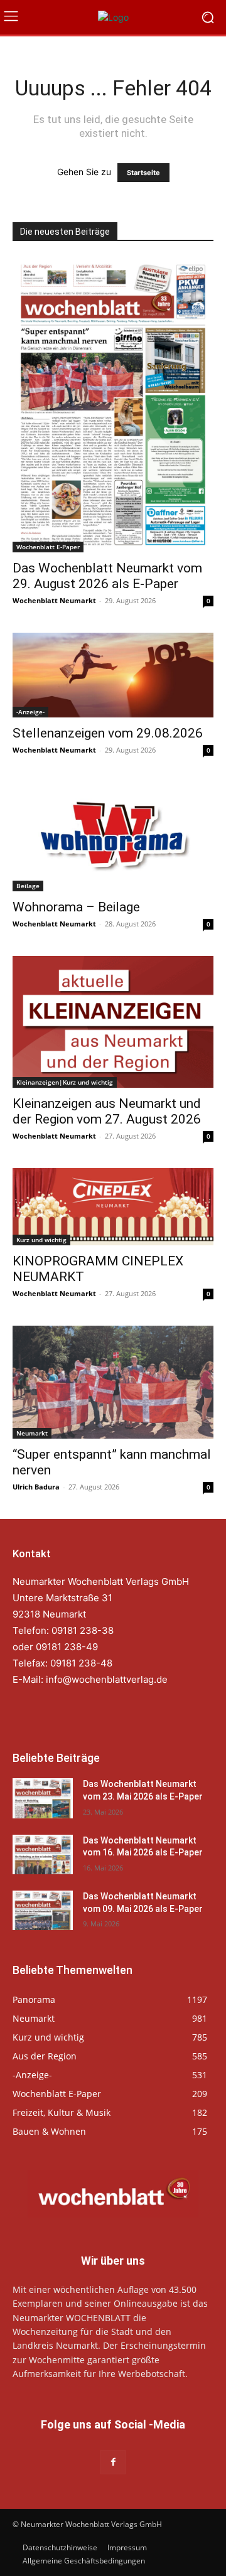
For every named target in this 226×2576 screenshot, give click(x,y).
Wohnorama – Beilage (76, 907)
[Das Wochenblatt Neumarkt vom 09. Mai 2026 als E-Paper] (43, 1910)
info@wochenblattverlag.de (107, 1679)
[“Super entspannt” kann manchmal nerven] (113, 1382)
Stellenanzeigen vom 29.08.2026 (108, 733)
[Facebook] (113, 2462)
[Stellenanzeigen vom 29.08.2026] (113, 675)
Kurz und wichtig (41, 1240)
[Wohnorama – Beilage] (113, 837)
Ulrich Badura (36, 1487)
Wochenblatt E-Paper (48, 547)
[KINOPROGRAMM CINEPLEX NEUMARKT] (113, 1207)
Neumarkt (32, 1433)
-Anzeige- (30, 712)
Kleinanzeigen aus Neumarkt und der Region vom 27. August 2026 (107, 1111)
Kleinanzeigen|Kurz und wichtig (65, 1082)
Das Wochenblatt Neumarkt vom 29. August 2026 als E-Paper (107, 576)
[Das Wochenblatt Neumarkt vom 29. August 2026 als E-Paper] (113, 405)
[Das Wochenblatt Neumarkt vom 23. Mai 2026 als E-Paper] (43, 1798)
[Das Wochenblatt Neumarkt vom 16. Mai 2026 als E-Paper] (43, 1854)
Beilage (28, 886)
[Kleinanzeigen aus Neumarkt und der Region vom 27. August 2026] (113, 1022)
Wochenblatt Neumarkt (54, 600)
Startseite (143, 173)
